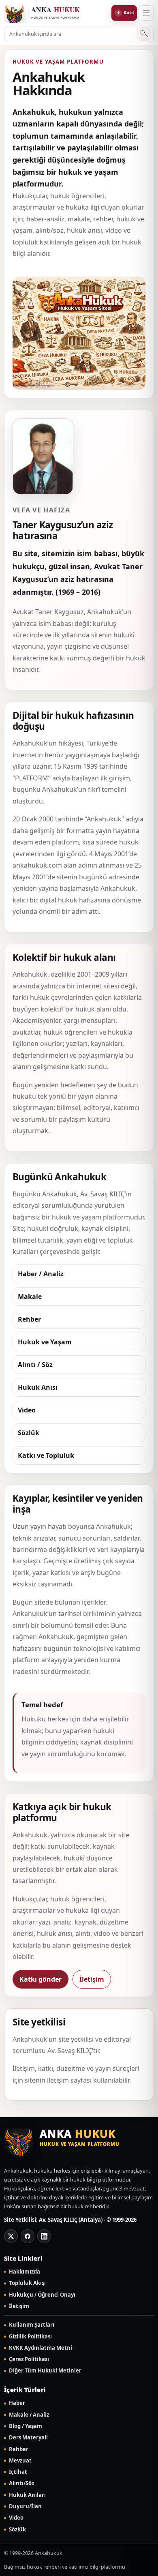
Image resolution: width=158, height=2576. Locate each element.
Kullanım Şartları (32, 2325)
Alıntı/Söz (21, 2483)
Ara (144, 34)
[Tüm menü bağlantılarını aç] (146, 13)
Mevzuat (20, 2461)
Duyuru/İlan (25, 2506)
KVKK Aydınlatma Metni (41, 2348)
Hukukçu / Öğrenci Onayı (42, 2295)
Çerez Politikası (29, 2359)
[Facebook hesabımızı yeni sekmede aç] (28, 2236)
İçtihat (18, 2472)
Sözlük (17, 2530)
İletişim (92, 1979)
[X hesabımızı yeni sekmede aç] (11, 2236)
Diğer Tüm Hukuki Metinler (45, 2371)
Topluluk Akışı (27, 2283)
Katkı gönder (41, 1979)
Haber (17, 2403)
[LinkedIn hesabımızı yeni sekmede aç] (44, 2236)
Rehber (19, 2449)
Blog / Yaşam (26, 2426)
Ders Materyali (28, 2438)
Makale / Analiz (29, 2415)
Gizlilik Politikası (30, 2337)
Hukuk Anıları (27, 2495)
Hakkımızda (25, 2272)
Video (16, 2518)
